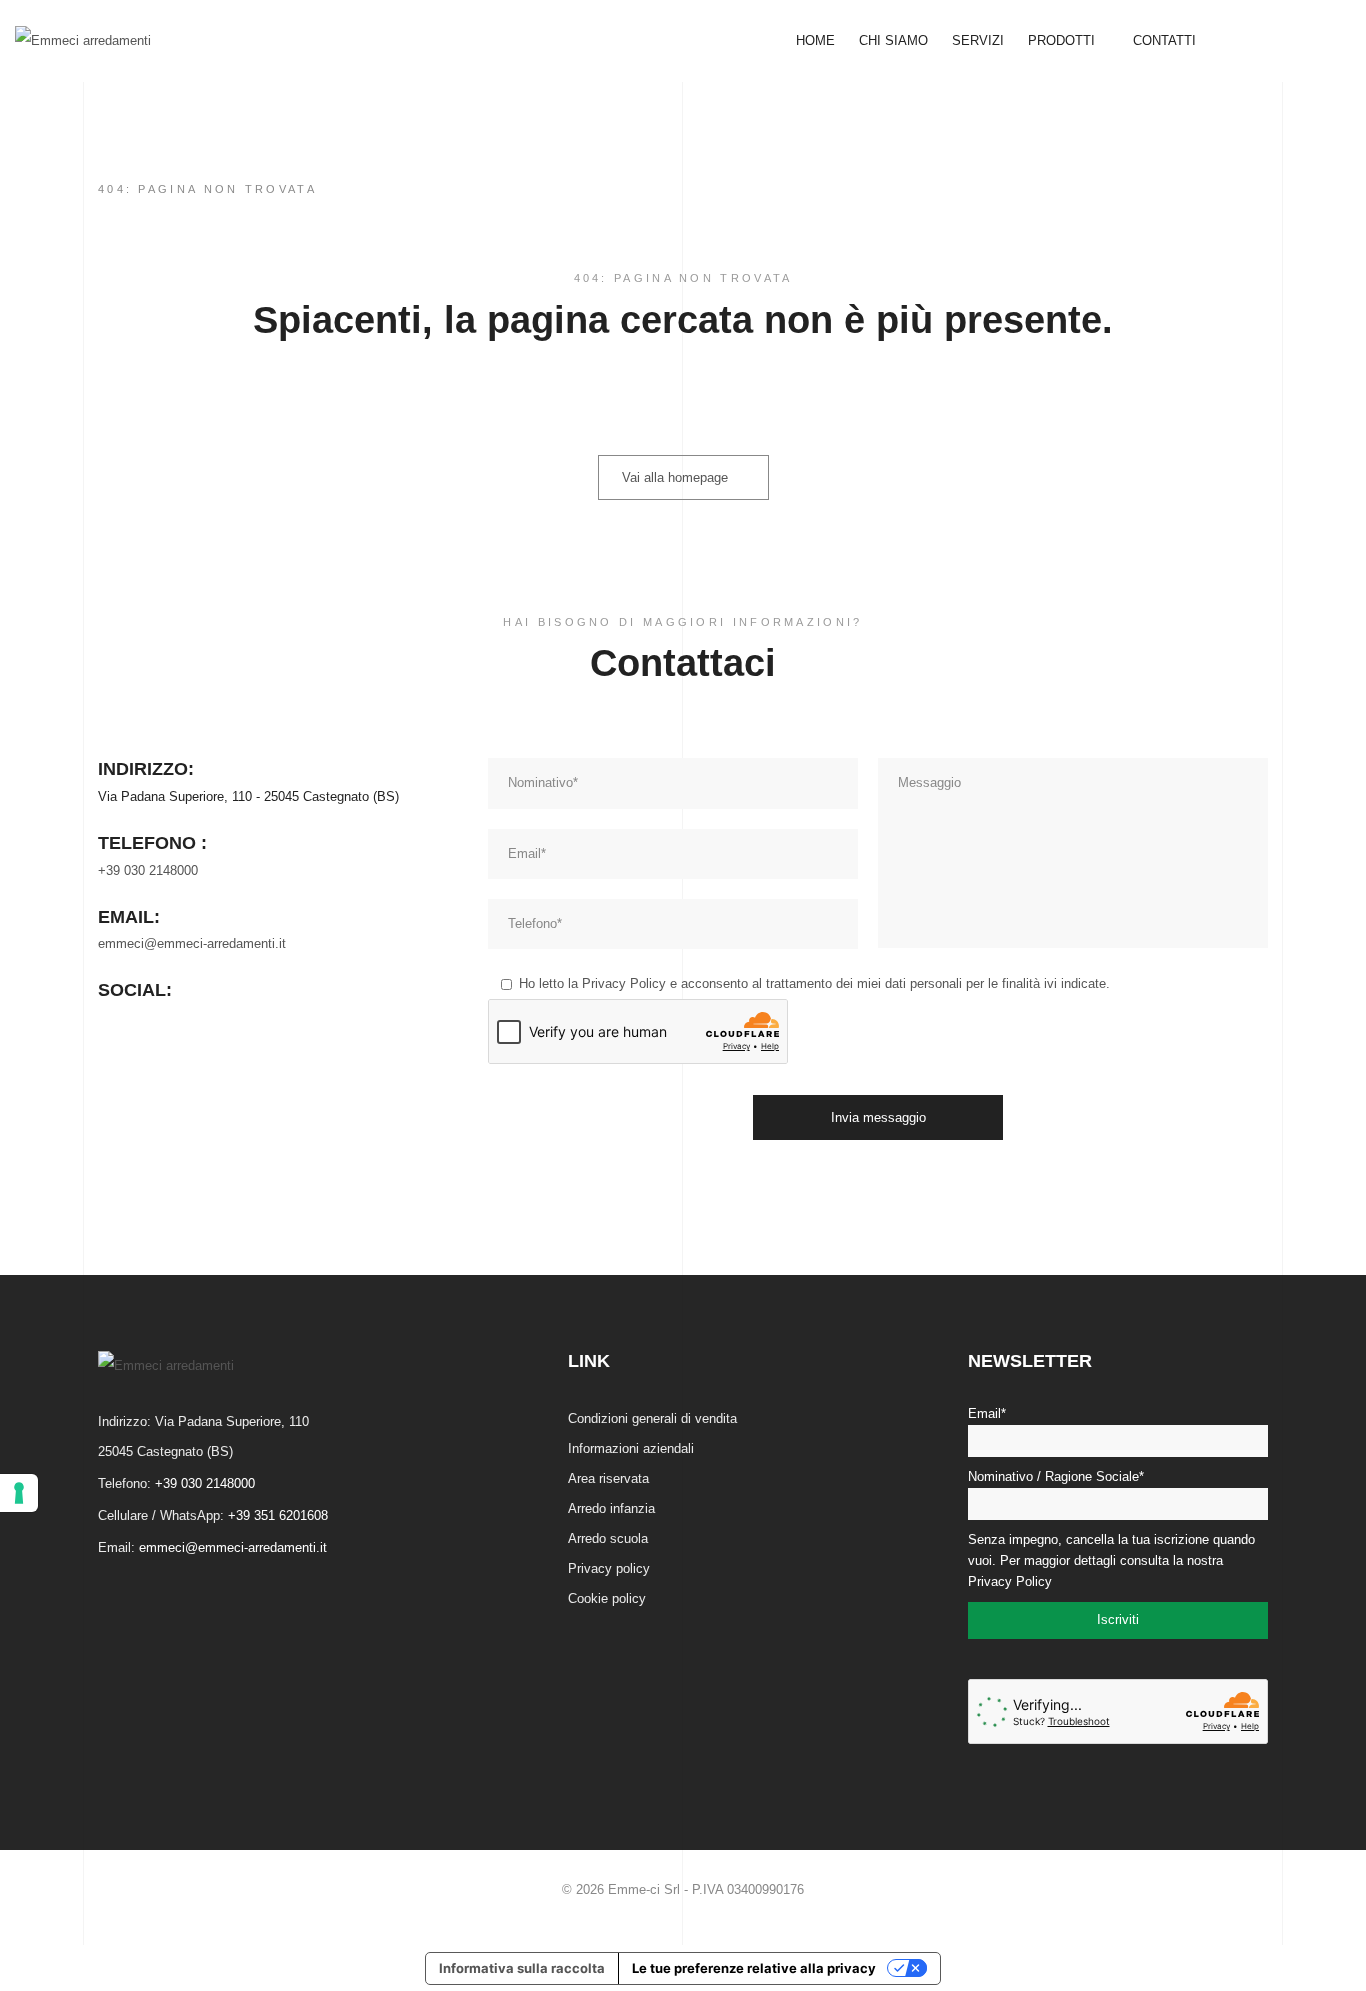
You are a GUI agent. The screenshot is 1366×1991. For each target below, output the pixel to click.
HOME (815, 40)
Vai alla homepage (675, 477)
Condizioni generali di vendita (652, 1418)
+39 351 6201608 (278, 1515)
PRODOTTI (1063, 40)
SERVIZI (978, 40)
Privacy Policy (624, 983)
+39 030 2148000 (148, 870)
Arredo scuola (608, 1538)
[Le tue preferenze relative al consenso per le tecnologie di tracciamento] (19, 1493)
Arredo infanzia (611, 1508)
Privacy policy (609, 1568)
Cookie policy (607, 1598)
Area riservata (608, 1478)
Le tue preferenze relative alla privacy (754, 1968)
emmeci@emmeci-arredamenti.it (192, 943)
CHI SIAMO (893, 40)
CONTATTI (1164, 40)
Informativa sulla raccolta (522, 1968)
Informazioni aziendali (631, 1448)
